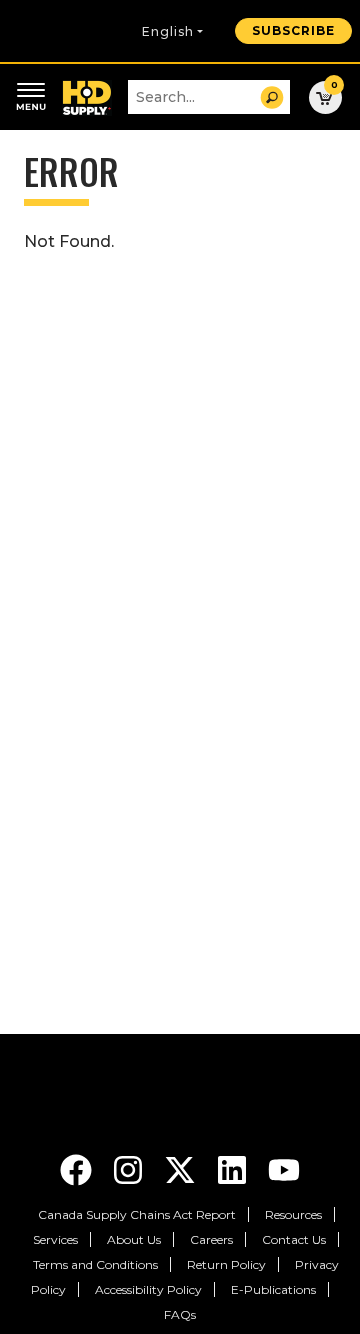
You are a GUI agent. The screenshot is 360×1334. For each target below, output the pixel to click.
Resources (293, 1214)
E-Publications (273, 1289)
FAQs (180, 1314)
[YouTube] (284, 1168)
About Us (134, 1239)
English (168, 31)
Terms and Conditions (95, 1264)
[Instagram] (130, 1168)
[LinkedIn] (234, 1168)
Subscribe (293, 30)
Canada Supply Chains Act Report (137, 1214)
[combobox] (209, 97)
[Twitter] (182, 1168)
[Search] (272, 97)
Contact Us (294, 1239)
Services (55, 1239)
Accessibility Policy (148, 1289)
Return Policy (226, 1264)
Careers (211, 1239)
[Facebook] (78, 1168)
